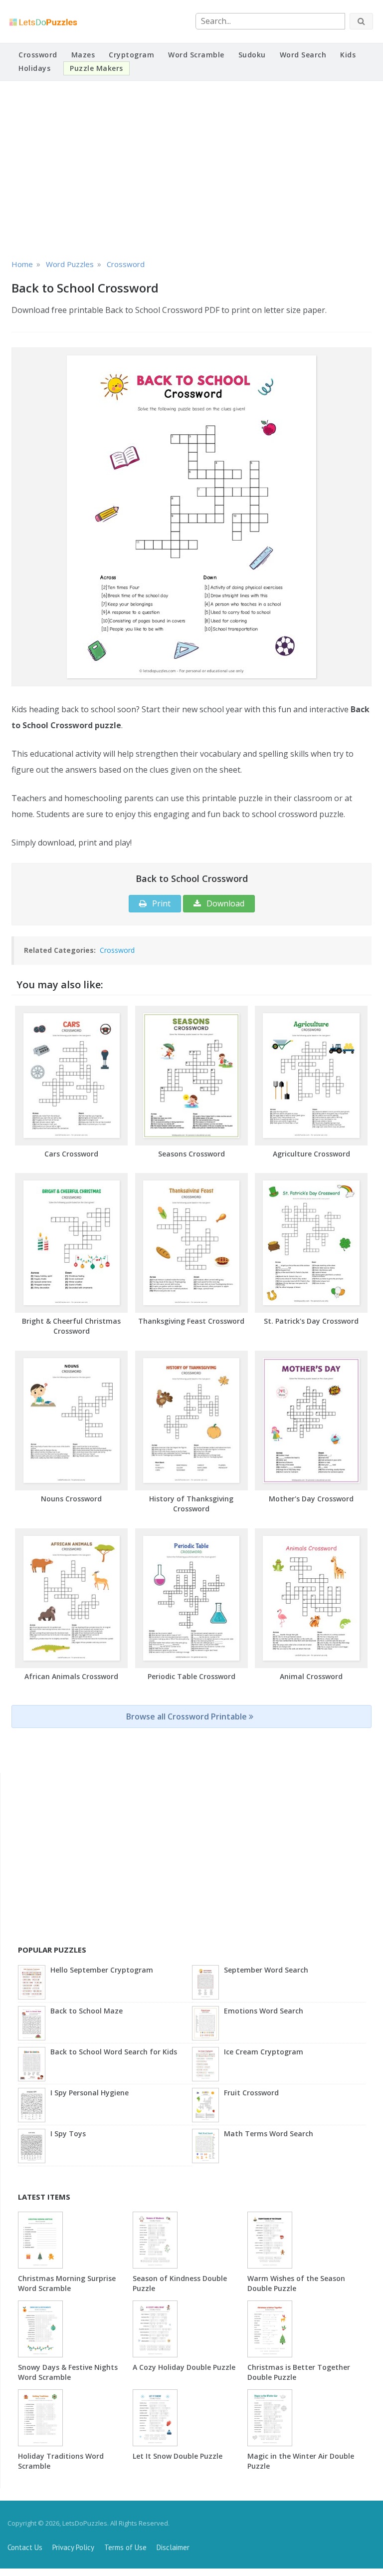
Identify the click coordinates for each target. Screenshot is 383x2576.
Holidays (34, 68)
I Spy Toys (68, 2134)
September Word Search (266, 1970)
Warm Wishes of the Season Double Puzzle (296, 2283)
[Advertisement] (191, 168)
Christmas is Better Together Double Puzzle (299, 2372)
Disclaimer (173, 2547)
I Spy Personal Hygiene (90, 2093)
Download (224, 903)
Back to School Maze (87, 2011)
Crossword (38, 55)
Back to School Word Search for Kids (114, 2052)
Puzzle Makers (96, 68)
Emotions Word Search (264, 2011)
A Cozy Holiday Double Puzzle (184, 2367)
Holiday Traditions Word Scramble (61, 2461)
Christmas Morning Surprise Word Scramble (67, 2283)
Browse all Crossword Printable (188, 1717)
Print (160, 903)
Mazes (83, 55)
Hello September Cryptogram (102, 1970)
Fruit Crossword (251, 2093)
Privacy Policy (73, 2547)
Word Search (303, 55)
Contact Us (25, 2547)
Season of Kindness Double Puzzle (180, 2283)
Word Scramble (196, 55)
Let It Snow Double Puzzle (178, 2456)
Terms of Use (125, 2547)
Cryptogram (131, 55)
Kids (348, 55)
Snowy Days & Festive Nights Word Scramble (68, 2372)
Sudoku (252, 55)
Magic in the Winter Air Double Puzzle (301, 2461)
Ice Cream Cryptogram (264, 2052)
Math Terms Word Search (269, 2134)
